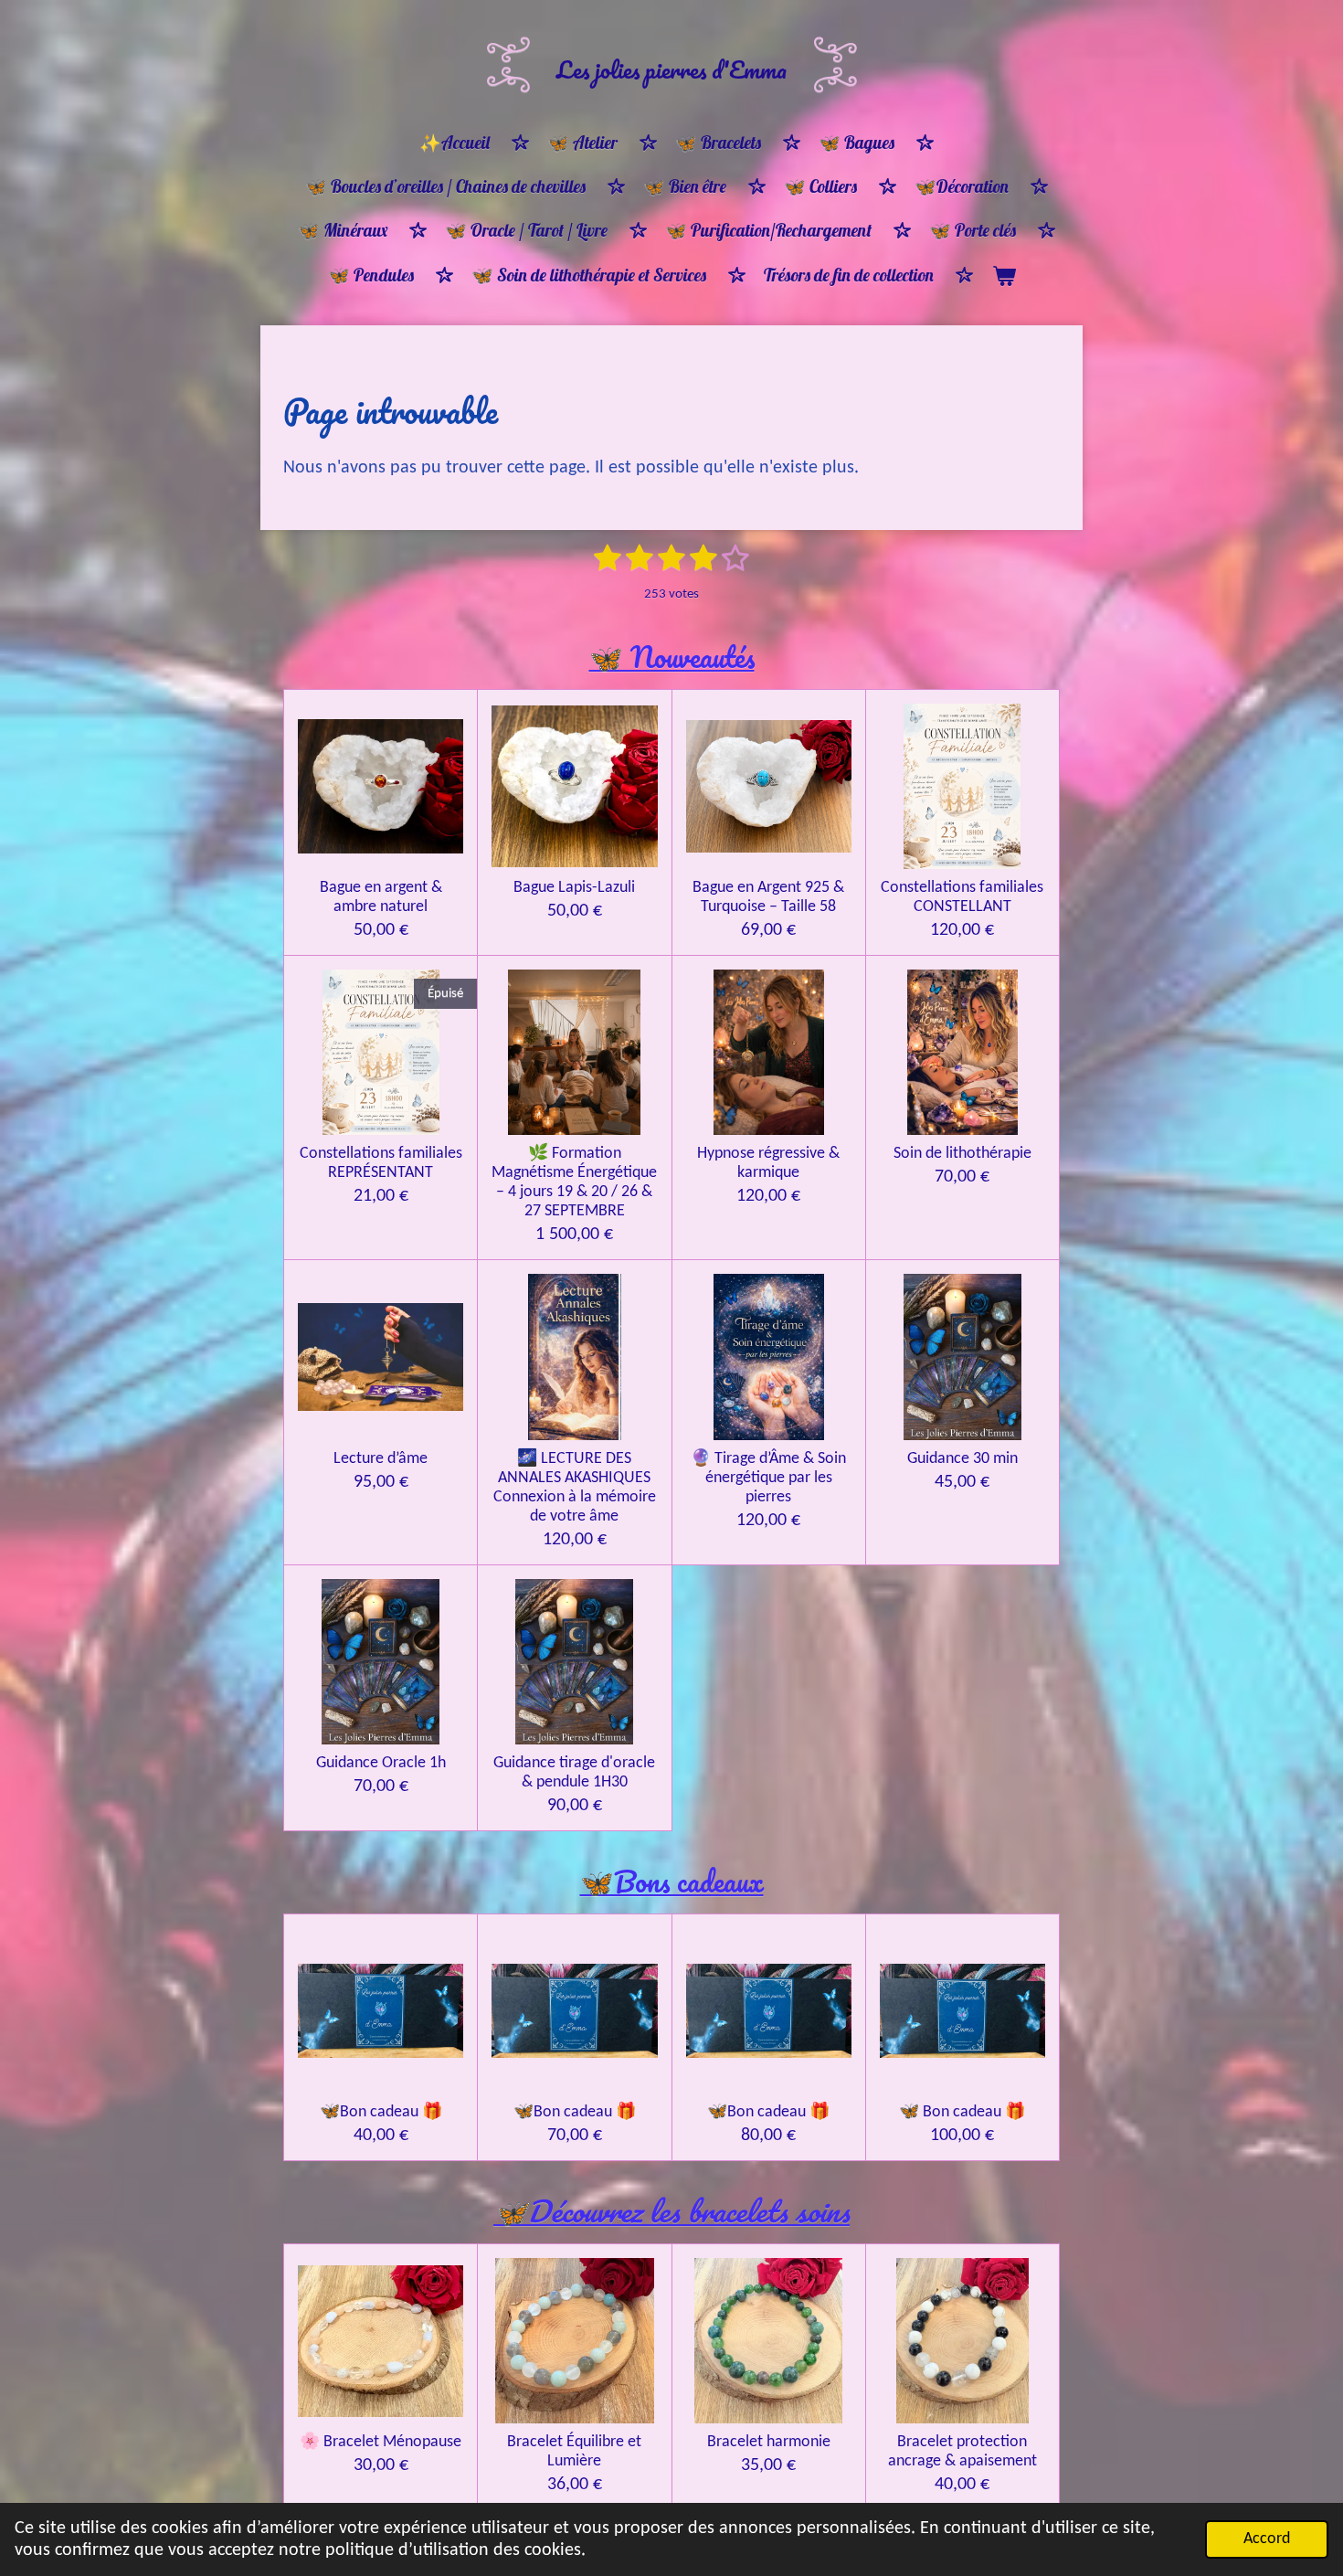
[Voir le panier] (1004, 276)
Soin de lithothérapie (962, 1154)
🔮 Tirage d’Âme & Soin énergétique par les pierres (768, 1478)
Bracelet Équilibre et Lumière (574, 2452)
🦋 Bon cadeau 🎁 (962, 2112)
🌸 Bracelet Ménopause (381, 2442)
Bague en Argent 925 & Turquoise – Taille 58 (768, 897)
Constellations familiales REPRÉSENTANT (381, 1163)
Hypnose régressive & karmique (768, 1163)
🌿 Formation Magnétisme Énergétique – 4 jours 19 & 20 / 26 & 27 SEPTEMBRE (574, 1182)
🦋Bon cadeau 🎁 (381, 2112)
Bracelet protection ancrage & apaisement (962, 2452)
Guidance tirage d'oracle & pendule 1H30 (574, 1773)
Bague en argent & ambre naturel (381, 897)
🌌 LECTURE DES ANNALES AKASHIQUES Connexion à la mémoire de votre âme (575, 1488)
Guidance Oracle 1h (381, 1763)
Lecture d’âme (381, 1459)
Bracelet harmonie (769, 2442)
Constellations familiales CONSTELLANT (962, 897)
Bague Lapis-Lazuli (574, 888)
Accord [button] (1267, 2539)
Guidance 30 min (962, 1459)
